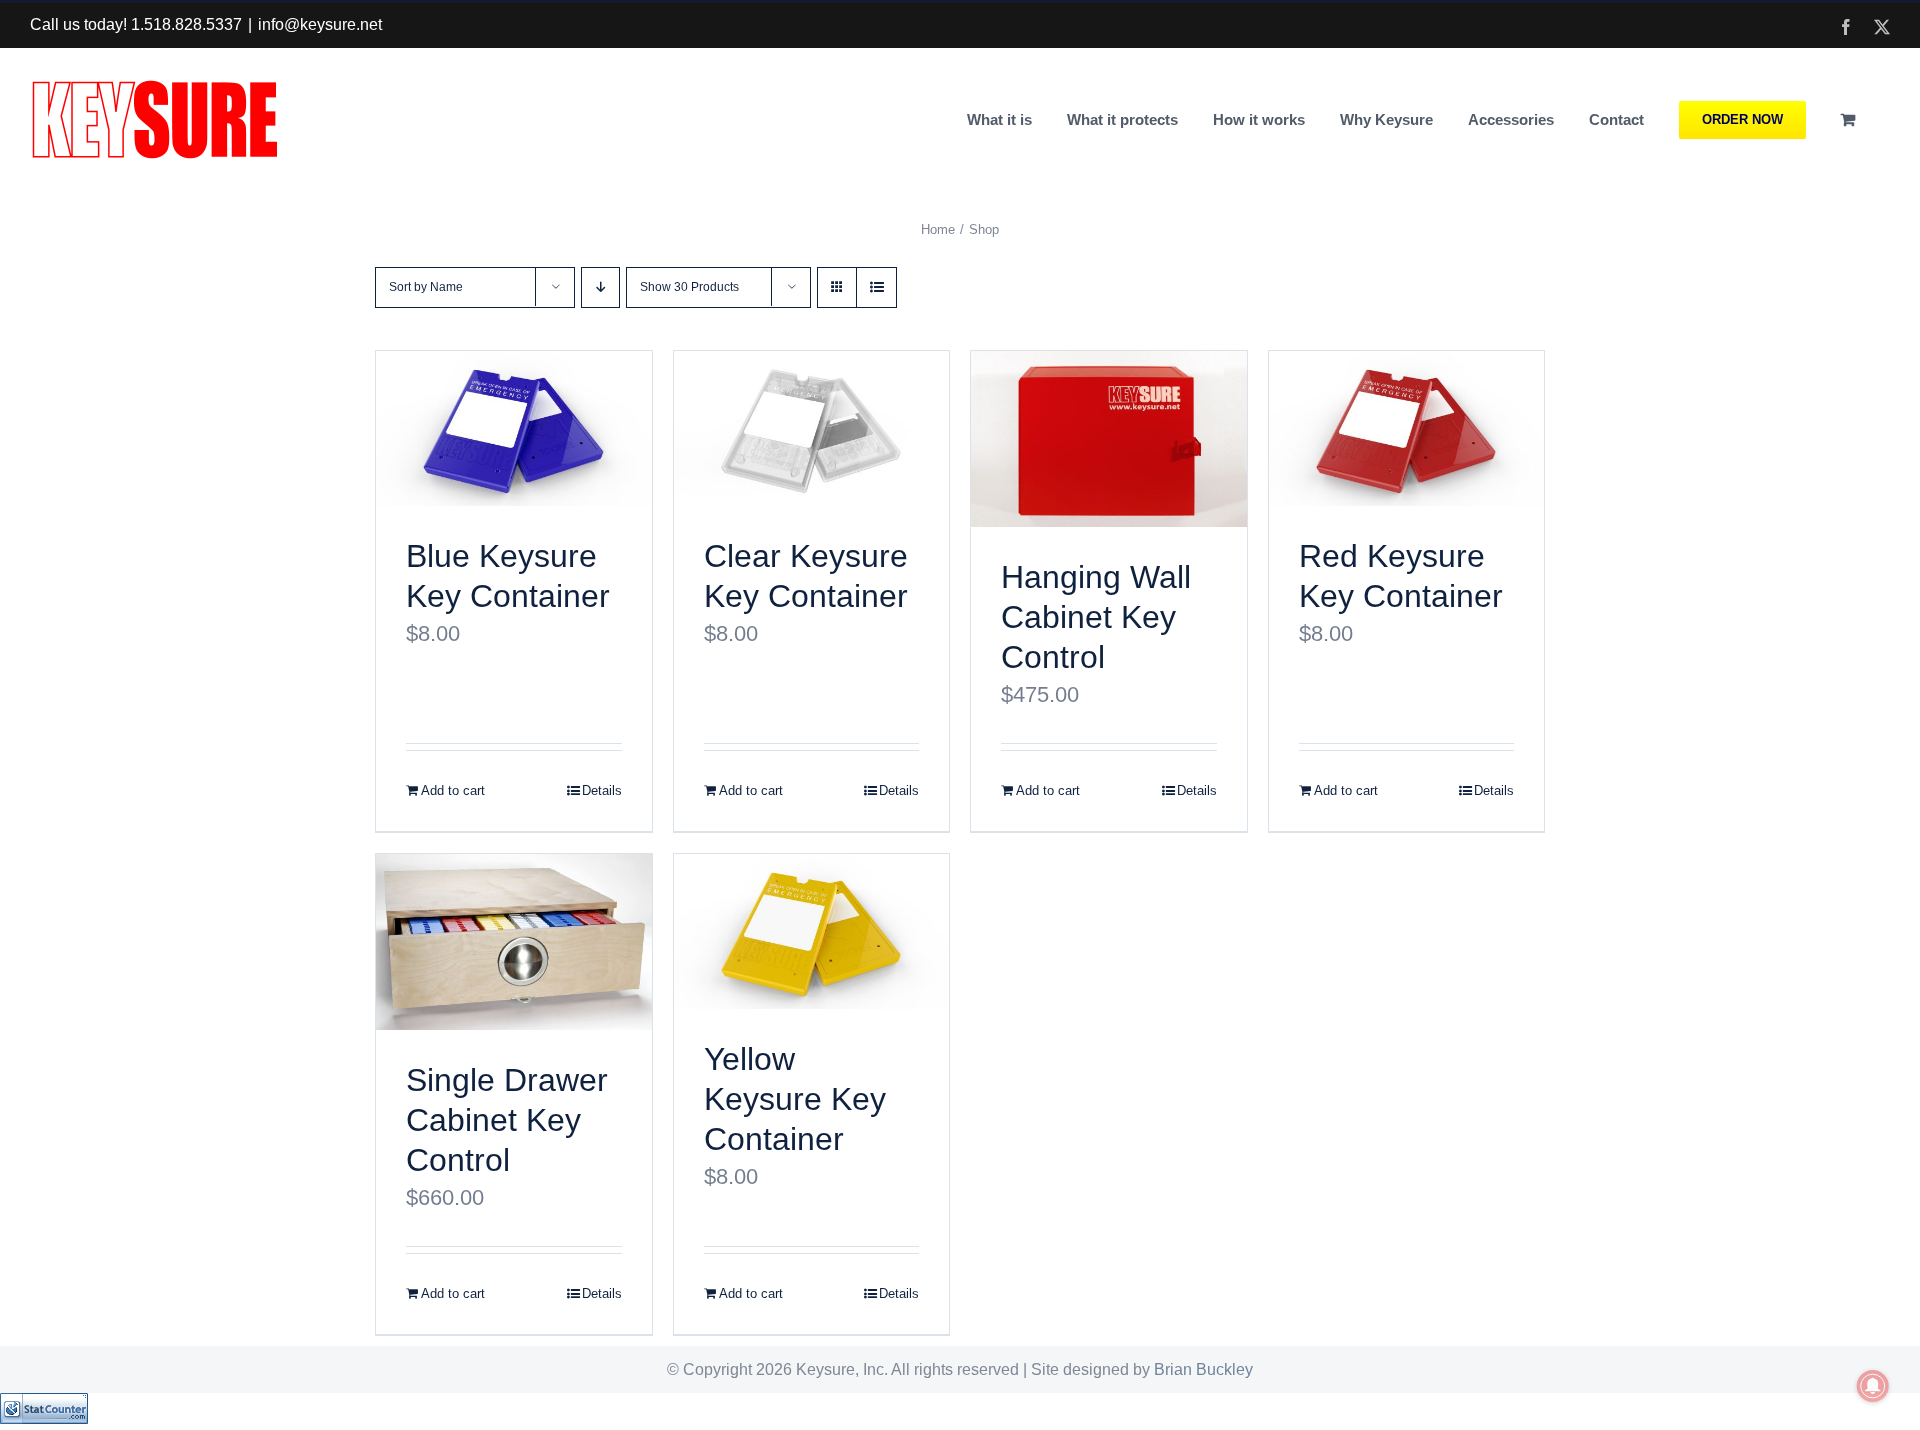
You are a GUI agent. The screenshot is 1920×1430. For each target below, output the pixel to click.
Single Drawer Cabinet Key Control (507, 1120)
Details (602, 790)
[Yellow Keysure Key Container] (812, 931)
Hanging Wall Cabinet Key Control (1096, 617)
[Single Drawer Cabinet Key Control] (514, 942)
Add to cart (453, 790)
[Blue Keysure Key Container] (514, 428)
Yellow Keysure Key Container (795, 1099)
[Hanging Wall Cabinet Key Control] (1109, 439)
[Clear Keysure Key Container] (812, 428)
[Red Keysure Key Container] (1407, 428)
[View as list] (876, 287)
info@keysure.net (320, 24)
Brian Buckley (1203, 1369)
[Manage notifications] (1873, 1386)
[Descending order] (600, 287)
